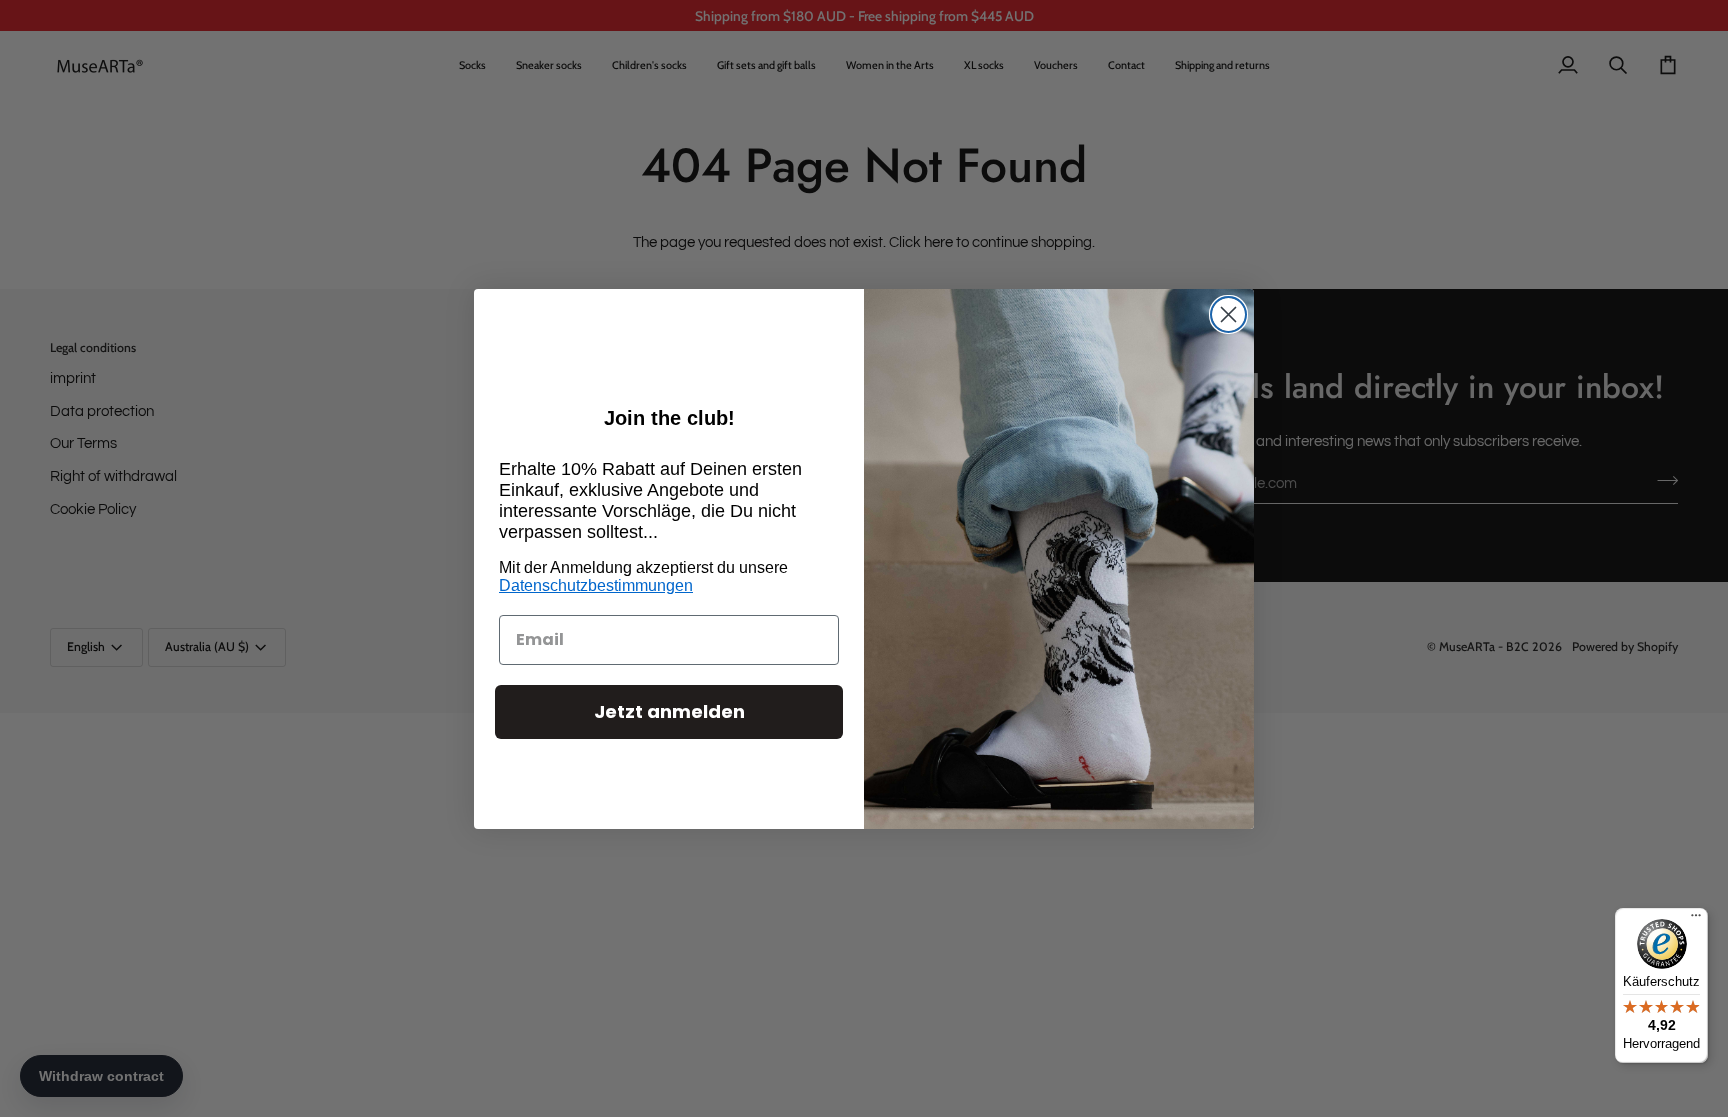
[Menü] (1696, 920)
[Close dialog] (1228, 314)
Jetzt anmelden (669, 711)
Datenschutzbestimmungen (596, 585)
